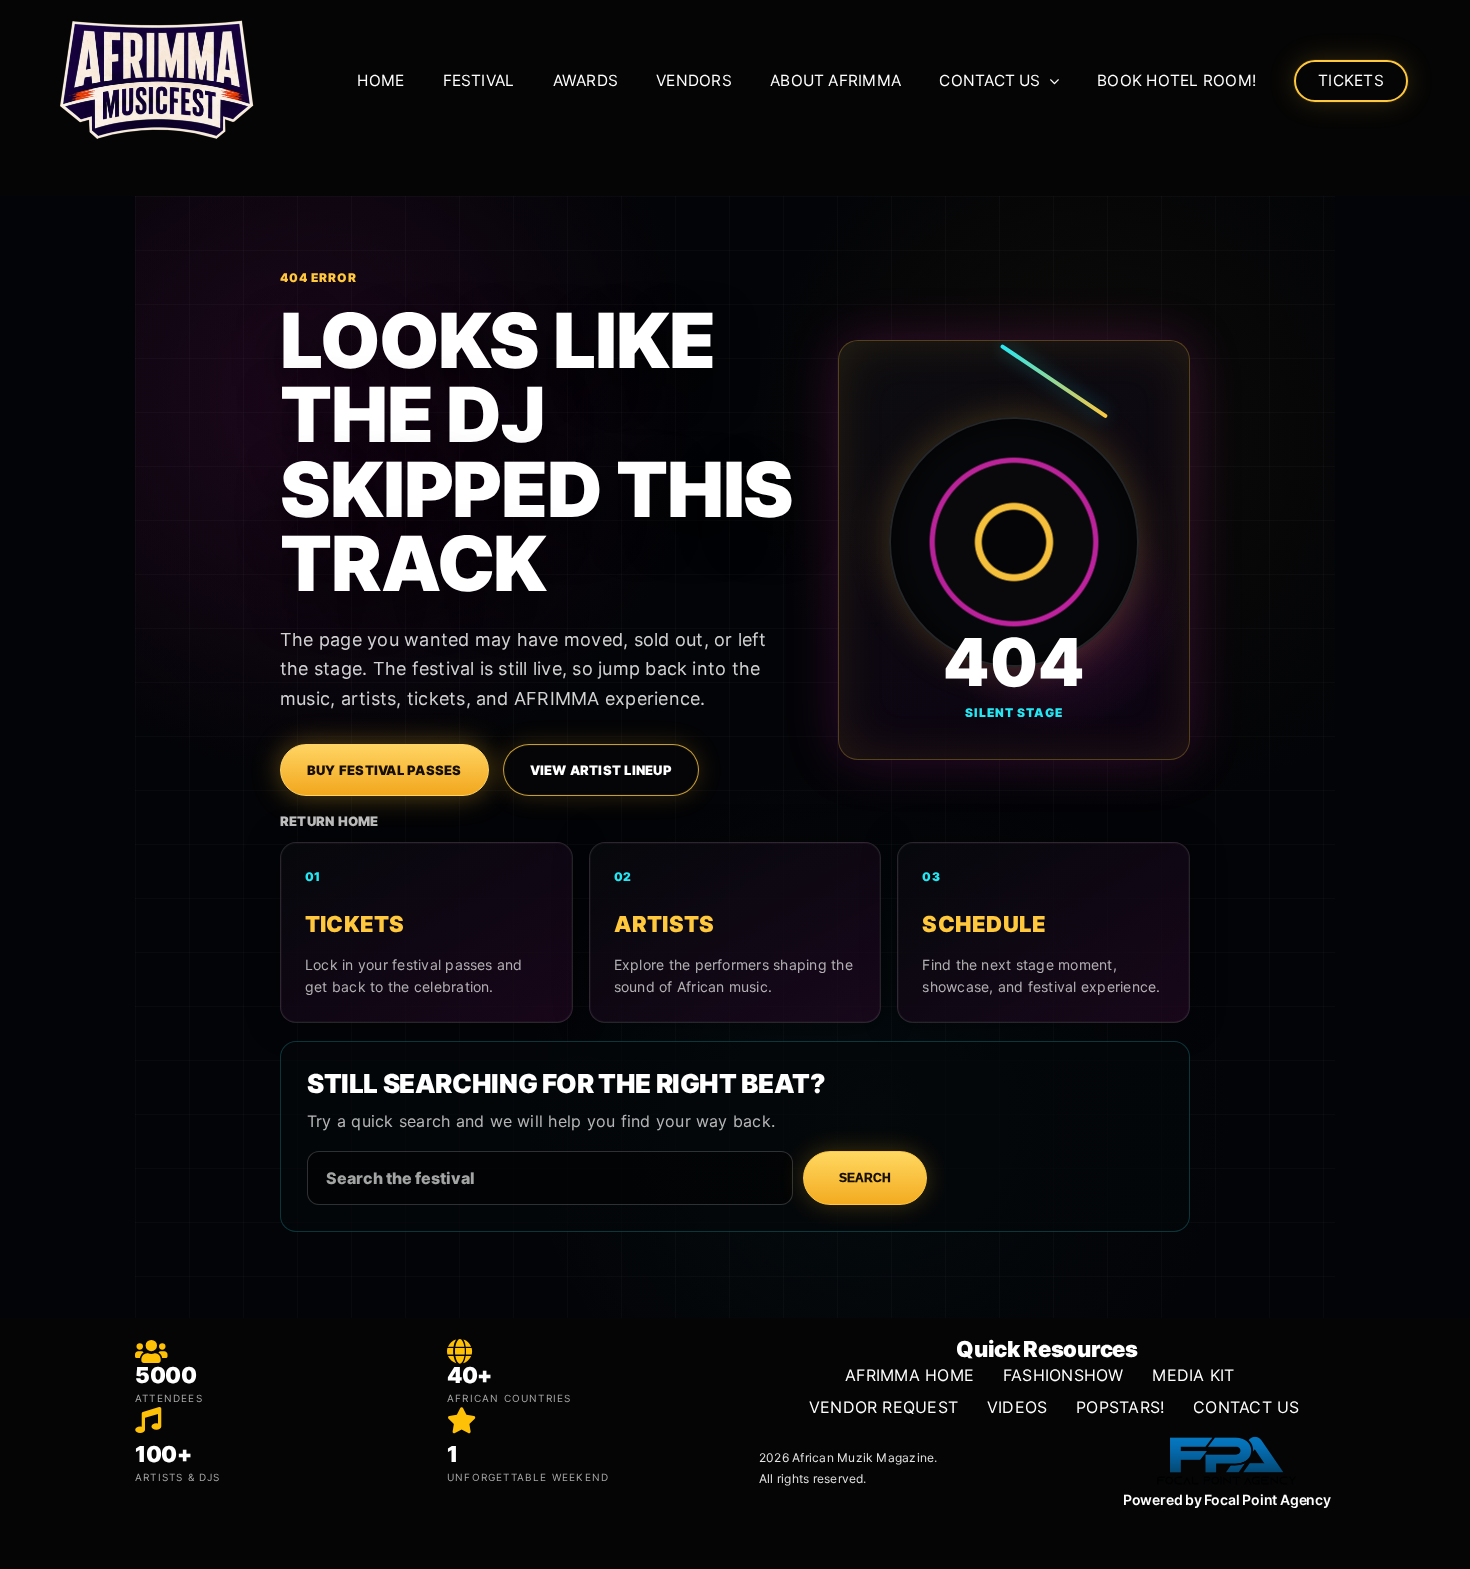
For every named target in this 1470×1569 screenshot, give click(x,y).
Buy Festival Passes (384, 770)
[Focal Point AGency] (1227, 1437)
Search (865, 1178)
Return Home (329, 821)
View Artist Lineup (601, 770)
